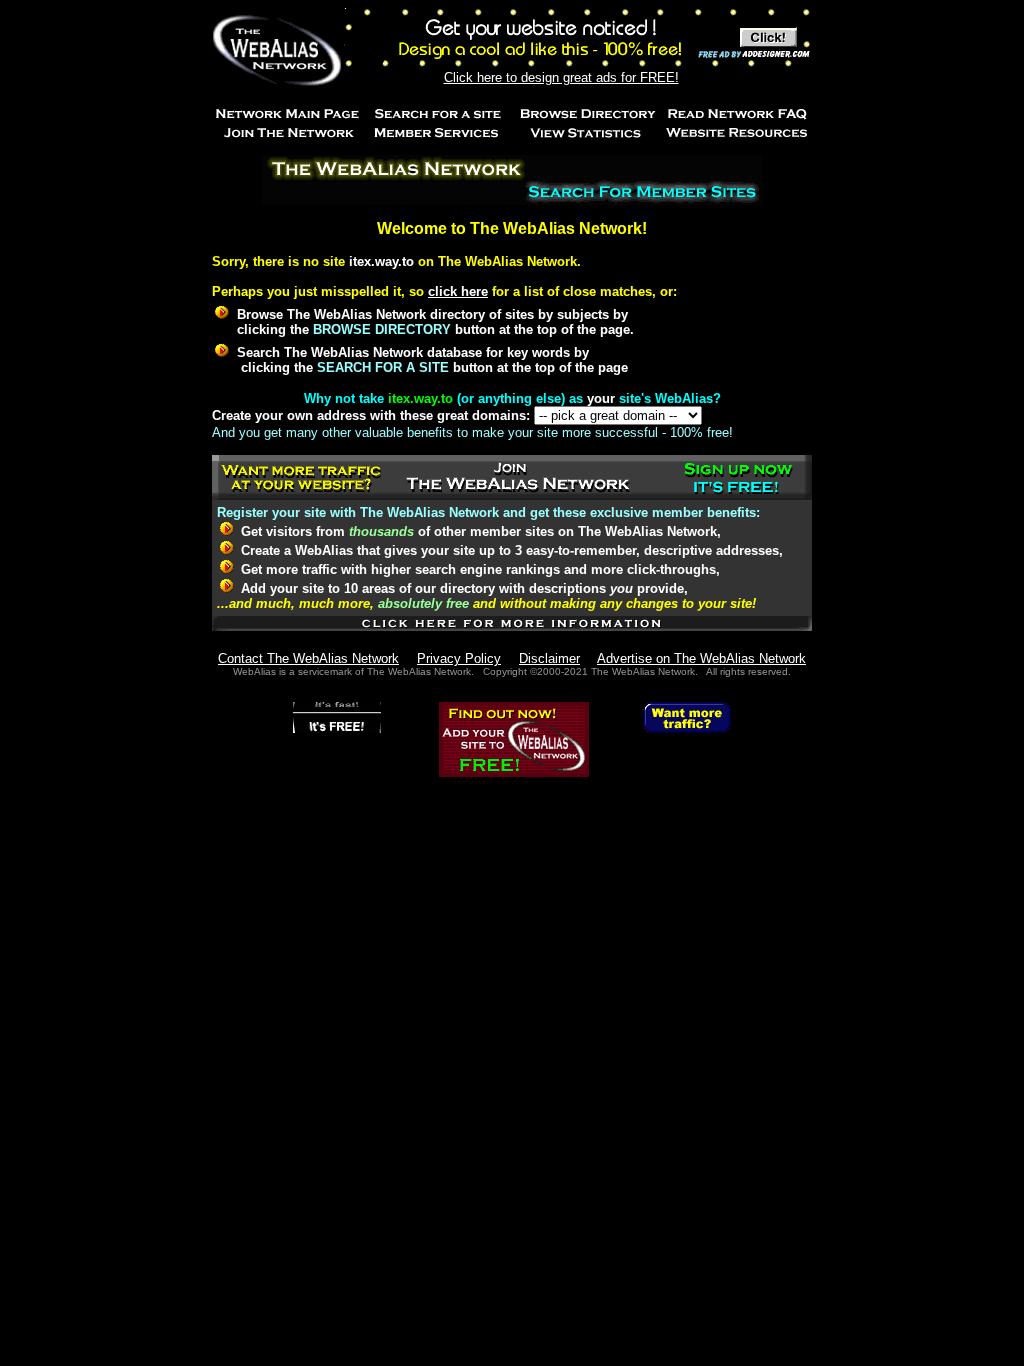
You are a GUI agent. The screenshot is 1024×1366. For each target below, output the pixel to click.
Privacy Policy (459, 658)
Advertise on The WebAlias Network (701, 658)
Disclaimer (549, 658)
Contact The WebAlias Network (308, 658)
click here (458, 291)
